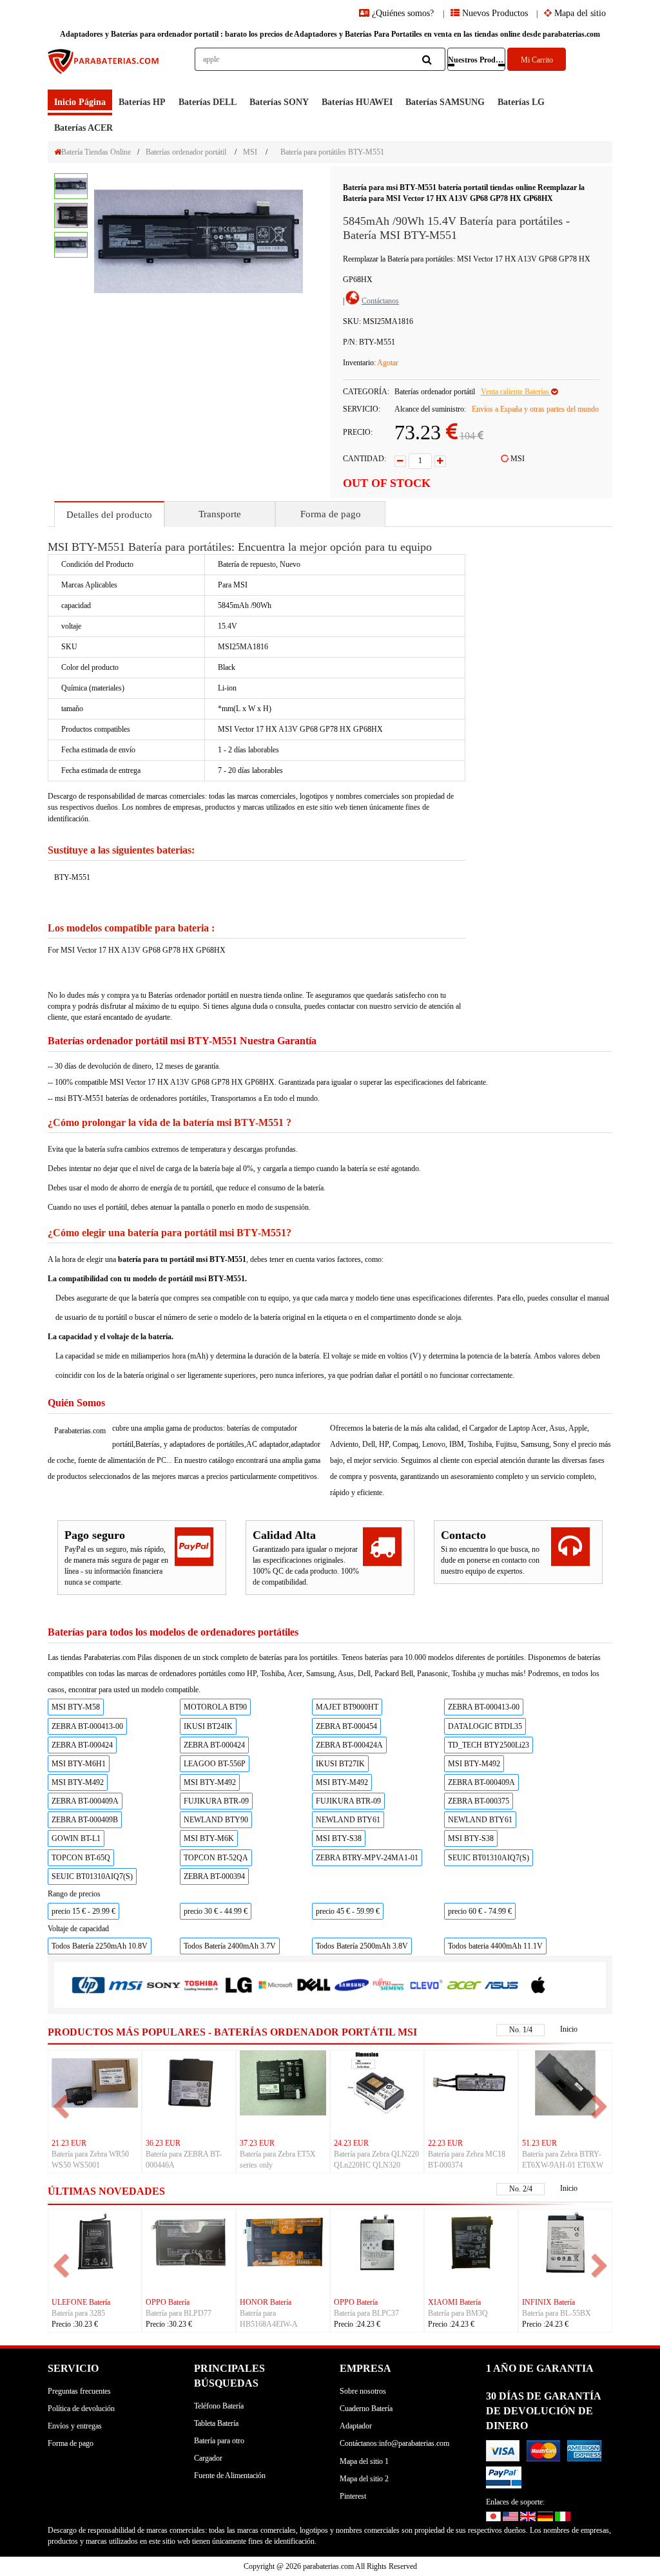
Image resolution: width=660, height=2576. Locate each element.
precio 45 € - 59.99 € (348, 1911)
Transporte (220, 514)
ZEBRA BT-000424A (349, 1745)
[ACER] (463, 1984)
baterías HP (142, 102)
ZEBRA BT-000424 (82, 1745)
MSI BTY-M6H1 (79, 1764)
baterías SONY (279, 102)
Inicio (569, 2029)
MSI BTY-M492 (474, 1764)
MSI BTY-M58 (76, 1707)
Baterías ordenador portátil (186, 152)
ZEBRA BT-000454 (346, 1726)
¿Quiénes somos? (403, 13)
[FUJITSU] (389, 1984)
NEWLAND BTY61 (348, 1820)
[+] (440, 461)
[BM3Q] (471, 2241)
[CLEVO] (426, 1984)
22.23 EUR (445, 2143)
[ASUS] (501, 1984)
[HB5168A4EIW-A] (283, 2241)
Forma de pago (331, 514)
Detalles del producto (109, 515)
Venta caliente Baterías (516, 392)
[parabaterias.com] (104, 69)
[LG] (238, 1985)
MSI (250, 152)
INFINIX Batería (548, 2302)
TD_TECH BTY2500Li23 (489, 1745)
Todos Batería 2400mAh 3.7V (230, 1946)
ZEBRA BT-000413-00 (484, 1707)
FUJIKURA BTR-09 (216, 1801)
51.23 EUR (539, 2143)
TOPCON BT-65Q (81, 1858)
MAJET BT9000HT (347, 1707)
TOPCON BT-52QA (216, 1858)
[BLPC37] (377, 2241)
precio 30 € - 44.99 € (216, 1911)
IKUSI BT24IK (208, 1726)
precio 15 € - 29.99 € (83, 1911)
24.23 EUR (351, 2143)
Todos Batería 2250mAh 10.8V (100, 1946)
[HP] (88, 1985)
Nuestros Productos (477, 60)
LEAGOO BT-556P (215, 1764)
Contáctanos (380, 301)
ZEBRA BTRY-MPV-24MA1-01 (367, 1858)
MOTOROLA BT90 (215, 1707)
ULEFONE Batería (81, 2302)
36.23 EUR (163, 2143)
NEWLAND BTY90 (216, 1820)
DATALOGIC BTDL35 (485, 1726)
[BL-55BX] (565, 2241)
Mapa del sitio (579, 13)
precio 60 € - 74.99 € (480, 1911)
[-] (400, 461)
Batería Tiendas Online (96, 152)
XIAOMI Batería (454, 2302)
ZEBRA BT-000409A (481, 1782)
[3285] (95, 2241)
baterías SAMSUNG (445, 102)
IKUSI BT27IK (340, 1764)
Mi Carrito (537, 60)
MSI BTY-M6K (209, 1838)
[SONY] (163, 1985)
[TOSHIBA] (201, 1985)
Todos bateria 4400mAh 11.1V (495, 1946)
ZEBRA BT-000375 (479, 1801)
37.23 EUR (257, 2143)
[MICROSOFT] (276, 1985)
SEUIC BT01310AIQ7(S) (489, 1858)
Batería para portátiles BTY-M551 (332, 152)
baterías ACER (83, 128)
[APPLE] (539, 1984)
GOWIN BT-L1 (76, 1838)
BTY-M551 (72, 877)
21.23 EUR (69, 2143)
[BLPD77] (189, 2241)
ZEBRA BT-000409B (85, 1820)
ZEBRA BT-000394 (214, 1876)
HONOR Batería (266, 2302)
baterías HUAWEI (357, 102)
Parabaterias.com (80, 1431)
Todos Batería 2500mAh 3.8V (362, 1946)
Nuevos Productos (494, 13)
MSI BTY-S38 (339, 1838)
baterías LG (521, 102)
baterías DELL (208, 102)
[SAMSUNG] (351, 1984)
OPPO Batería (168, 2302)
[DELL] (313, 1985)
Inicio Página (80, 102)
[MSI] (126, 1985)
